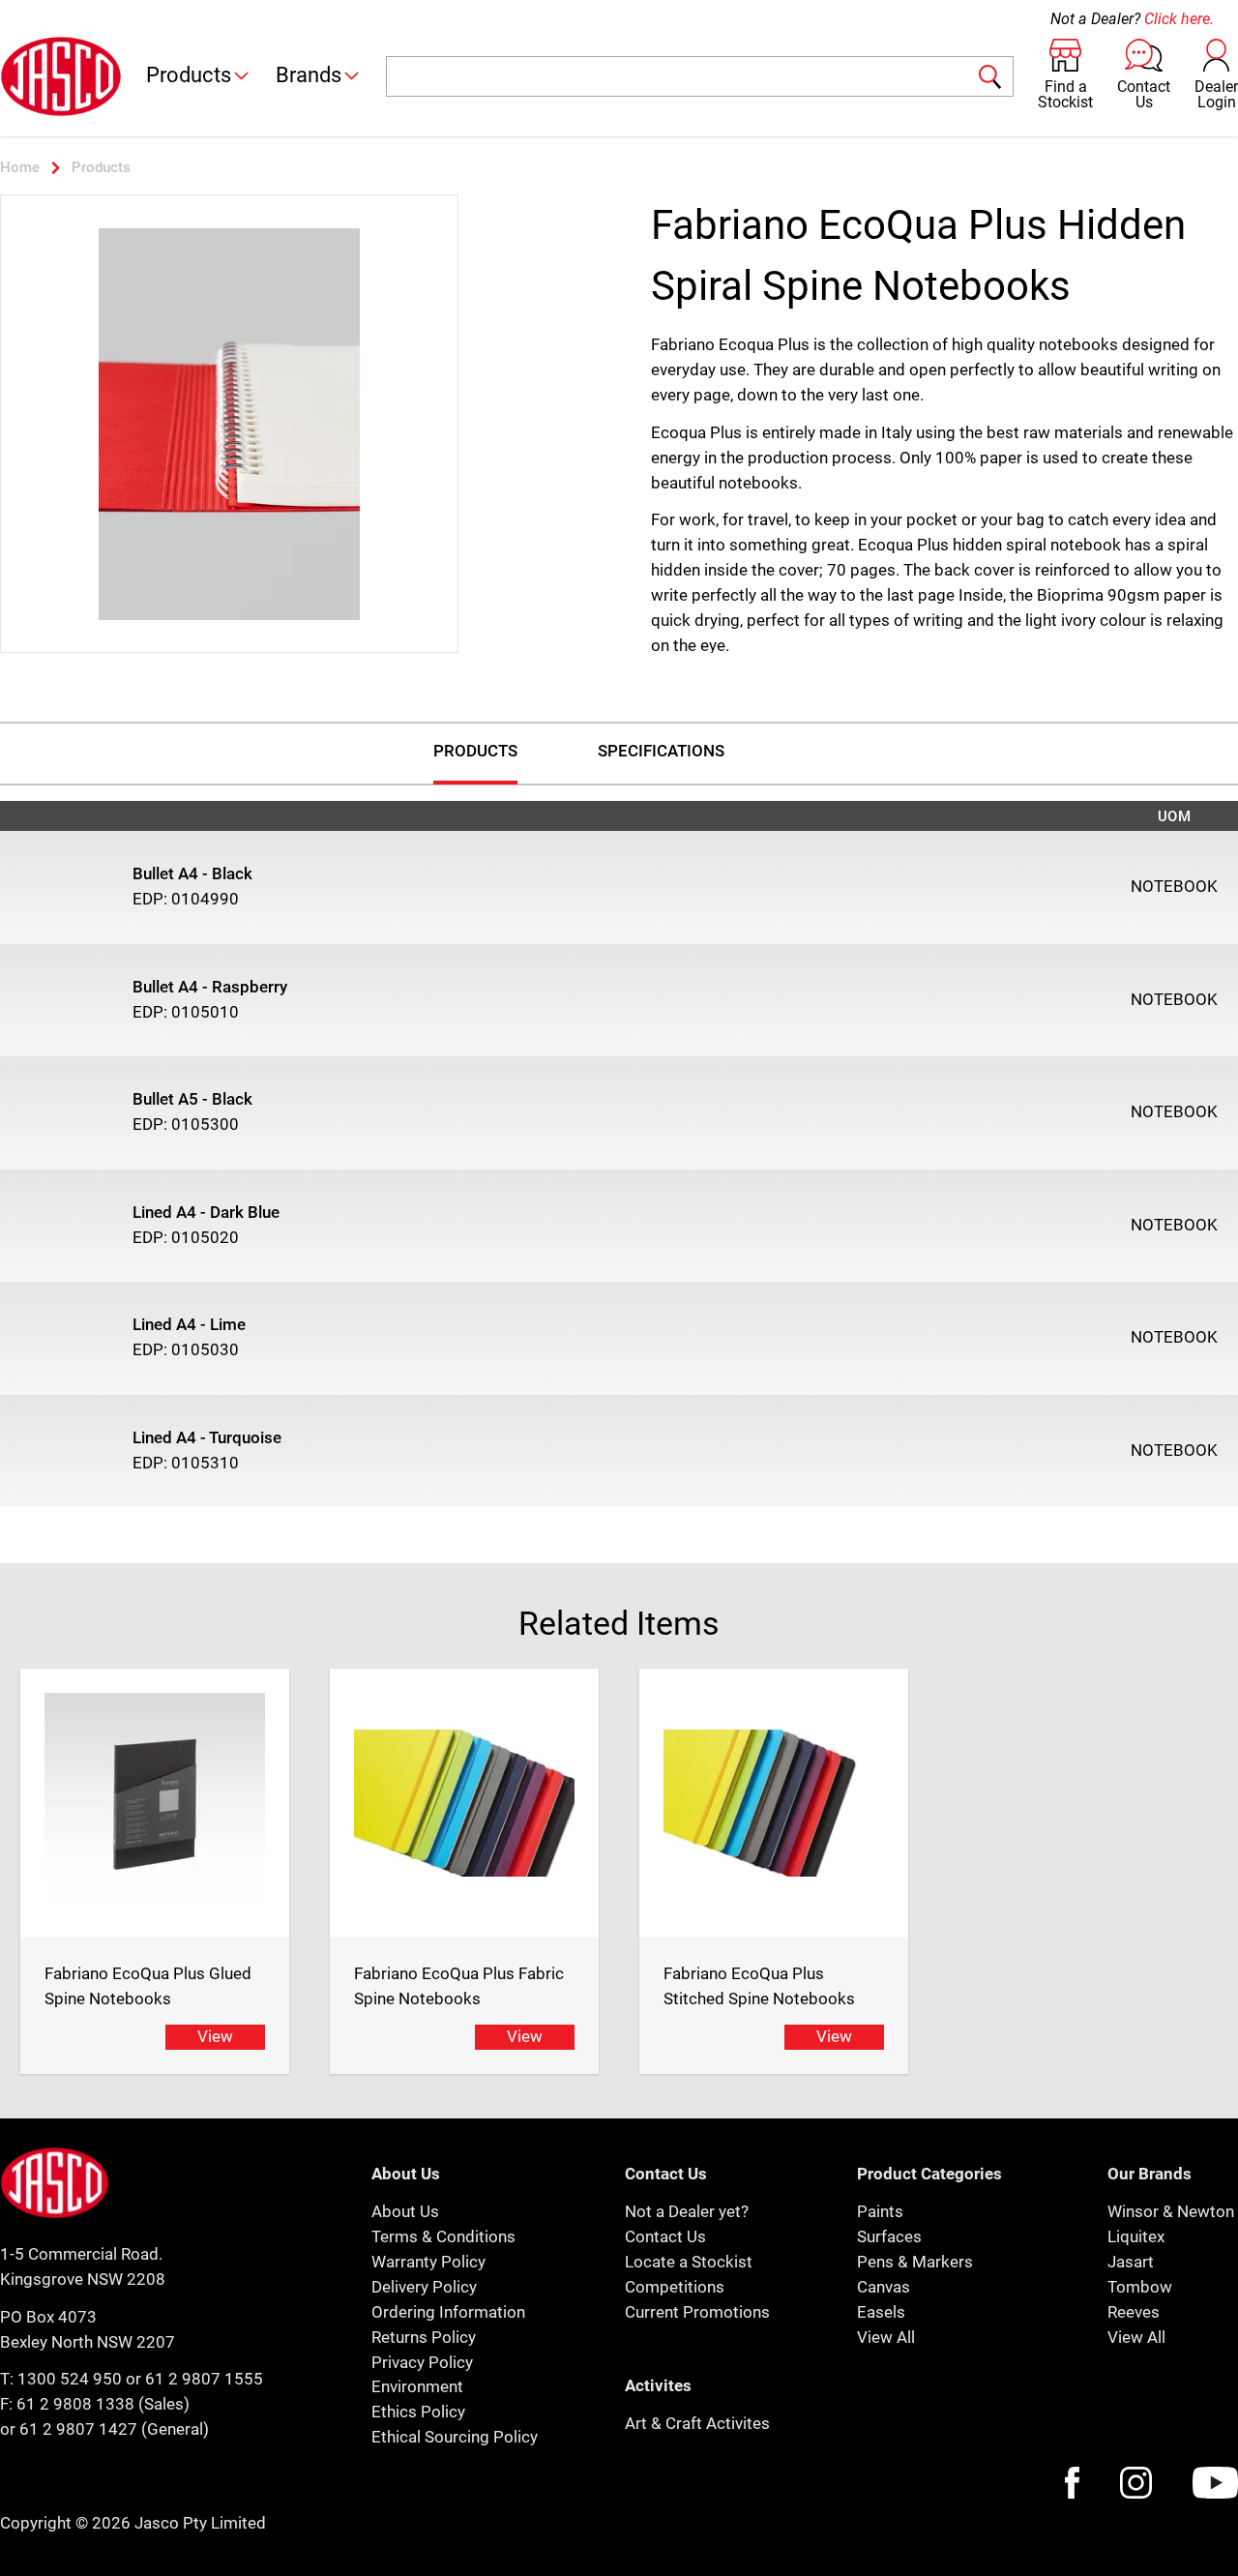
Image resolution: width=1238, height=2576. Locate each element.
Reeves (1134, 2312)
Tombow (1140, 2287)
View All (886, 2337)
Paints (880, 2211)
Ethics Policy (418, 2412)
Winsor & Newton (1171, 2211)
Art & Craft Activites (697, 2423)
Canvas (884, 2287)
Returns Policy (424, 2337)
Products (189, 75)
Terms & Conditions (443, 2236)
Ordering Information (448, 2312)
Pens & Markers (915, 2262)
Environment (417, 2386)
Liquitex (1136, 2236)
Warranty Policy (428, 2262)
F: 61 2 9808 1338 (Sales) (95, 2404)
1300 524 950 (70, 2379)
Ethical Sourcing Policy (455, 2437)
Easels (881, 2312)
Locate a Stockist (689, 2262)
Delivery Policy (424, 2287)
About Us (405, 2211)
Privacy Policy (422, 2362)
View (215, 2036)
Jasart (1131, 2262)
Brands (309, 75)
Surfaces (889, 2236)
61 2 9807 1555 (204, 2379)
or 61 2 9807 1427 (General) (104, 2429)
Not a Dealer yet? (687, 2211)
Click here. (1179, 19)
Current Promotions (697, 2312)
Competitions (675, 2287)
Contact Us (665, 2236)
